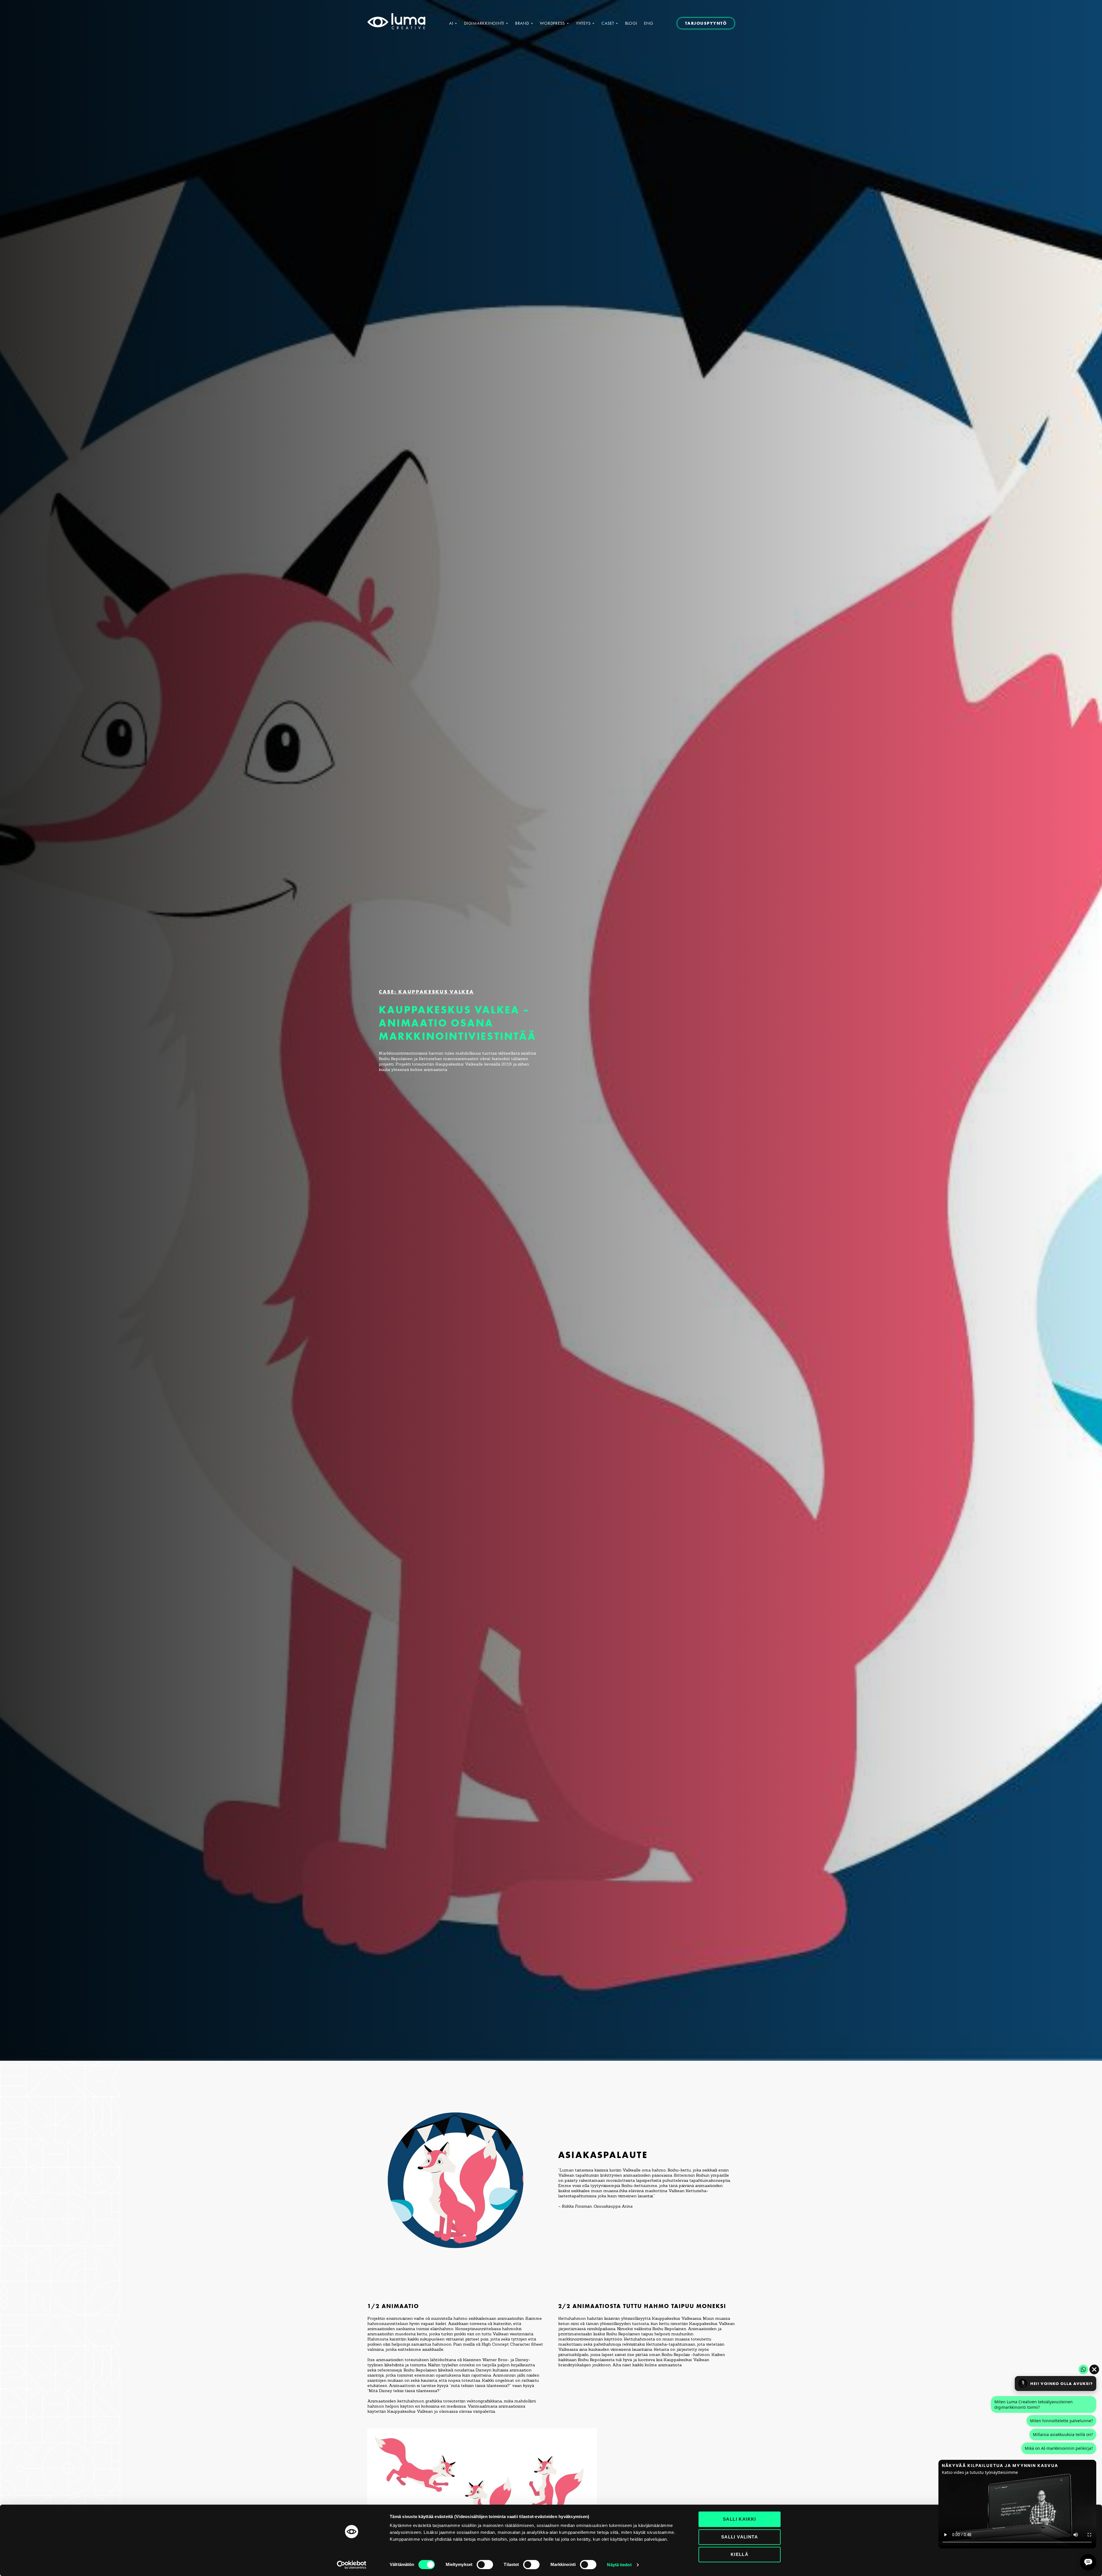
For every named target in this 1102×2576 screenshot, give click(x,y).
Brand (522, 23)
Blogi (631, 23)
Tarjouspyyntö (706, 23)
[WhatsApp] (1083, 2369)
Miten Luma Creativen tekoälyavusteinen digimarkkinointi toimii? (1034, 2404)
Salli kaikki (740, 2519)
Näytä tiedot (619, 2565)
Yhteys (583, 23)
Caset (608, 23)
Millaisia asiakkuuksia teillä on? (1063, 2434)
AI (451, 23)
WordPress (552, 23)
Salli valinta (740, 2537)
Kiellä (740, 2554)
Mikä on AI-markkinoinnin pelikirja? (1059, 2448)
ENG (648, 23)
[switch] (485, 2565)
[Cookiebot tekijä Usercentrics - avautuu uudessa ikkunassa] (352, 2565)
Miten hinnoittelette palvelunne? (1061, 2421)
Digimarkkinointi (484, 23)
